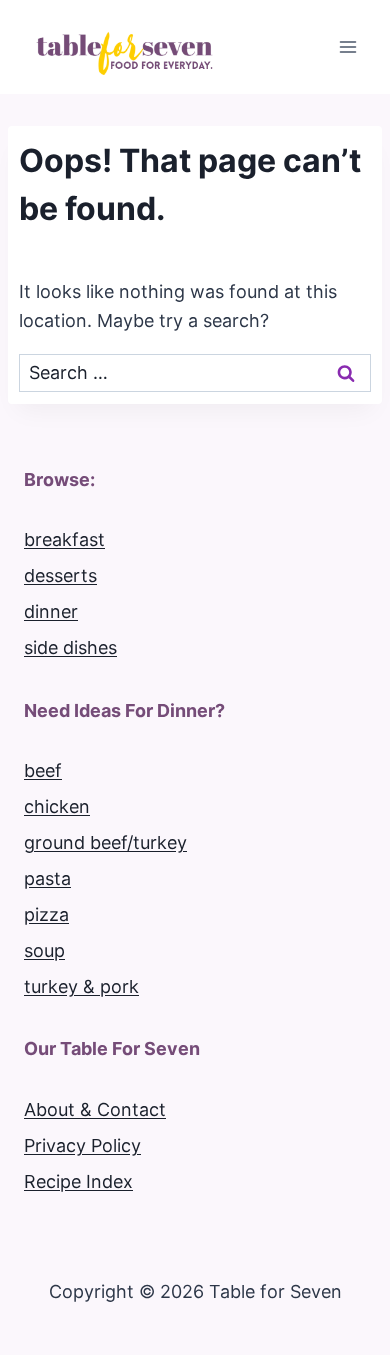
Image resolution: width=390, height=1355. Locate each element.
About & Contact (95, 1109)
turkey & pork (81, 986)
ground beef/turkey (105, 842)
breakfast (64, 539)
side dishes (70, 647)
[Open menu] (347, 46)
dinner (51, 611)
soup (44, 950)
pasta (47, 878)
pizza (46, 914)
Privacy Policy (82, 1145)
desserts (60, 575)
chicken (57, 806)
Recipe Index (78, 1181)
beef (43, 770)
